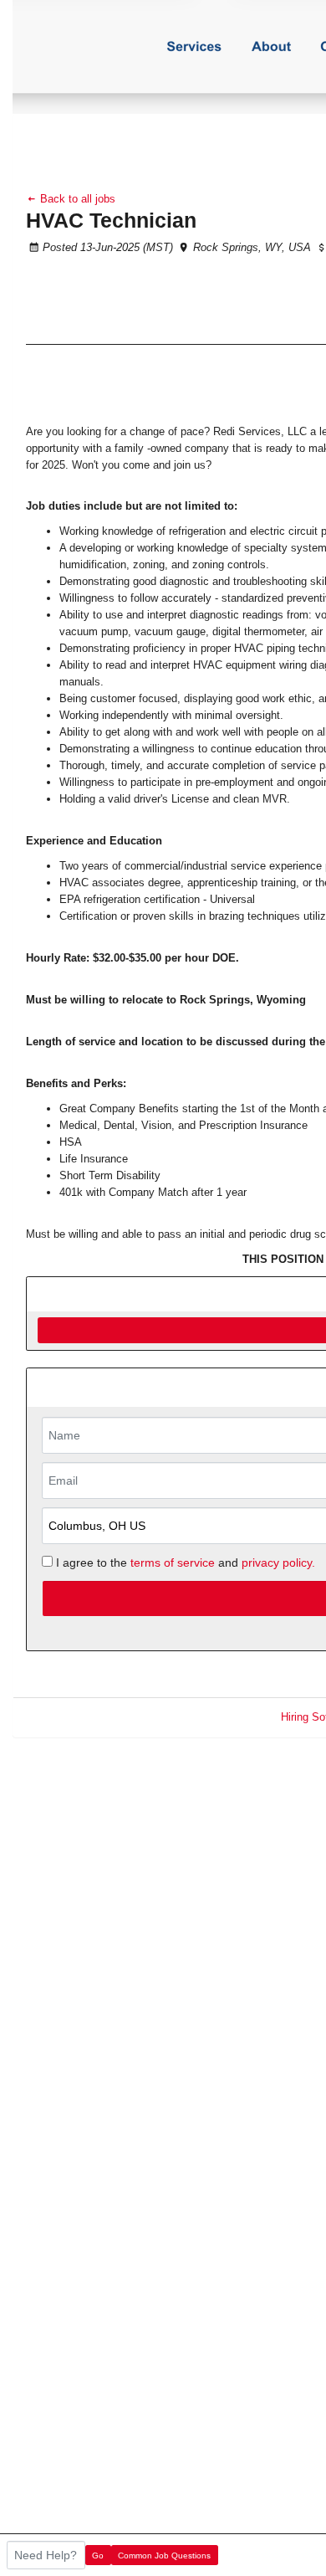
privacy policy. (278, 1563)
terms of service (173, 1563)
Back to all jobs (76, 199)
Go (98, 2555)
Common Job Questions (164, 2555)
